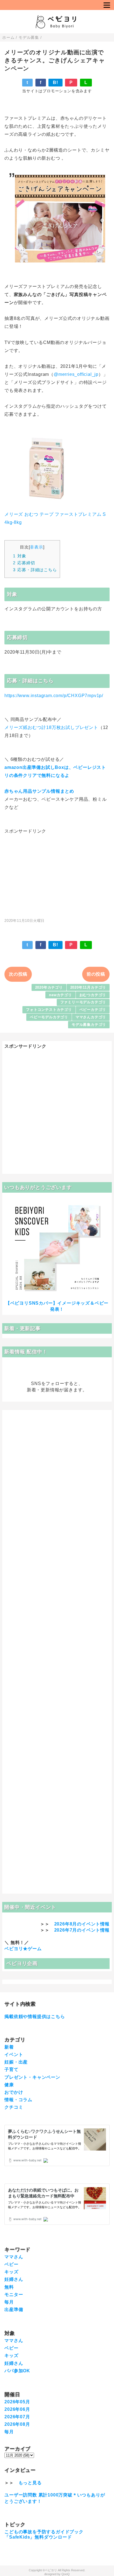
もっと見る (30, 2483)
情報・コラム (18, 2100)
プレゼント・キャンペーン (32, 2077)
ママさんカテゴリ (91, 1017)
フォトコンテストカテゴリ (49, 1010)
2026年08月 (17, 2424)
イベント (14, 2055)
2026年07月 (17, 2417)
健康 (9, 2085)
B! (55, 82)
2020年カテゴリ (49, 987)
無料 (9, 2287)
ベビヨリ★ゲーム (23, 1949)
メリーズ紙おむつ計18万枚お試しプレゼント (51, 727)
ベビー (11, 2264)
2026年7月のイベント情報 (82, 1930)
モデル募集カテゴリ (89, 1025)
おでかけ (14, 2092)
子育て (11, 2069)
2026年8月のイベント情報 (82, 1924)
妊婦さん (14, 2279)
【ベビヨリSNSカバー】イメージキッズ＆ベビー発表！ (57, 1306)
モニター (14, 2295)
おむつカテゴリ (93, 995)
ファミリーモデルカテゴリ (83, 1002)
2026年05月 (17, 2402)
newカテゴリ (60, 995)
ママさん (14, 2257)
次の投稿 (18, 974)
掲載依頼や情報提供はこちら (35, 2017)
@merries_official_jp (76, 374)
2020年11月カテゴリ (88, 987)
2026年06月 (17, 2409)
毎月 (9, 2302)
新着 (9, 2047)
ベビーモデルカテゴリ (49, 1017)
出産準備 (14, 2310)
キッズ (11, 2272)
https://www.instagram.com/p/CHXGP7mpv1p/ (54, 696)
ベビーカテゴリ (93, 1010)
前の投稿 (96, 974)
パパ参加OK (17, 2371)
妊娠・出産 (16, 2062)
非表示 (36, 547)
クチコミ (14, 2107)
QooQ (66, 2574)
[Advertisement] (57, 873)
